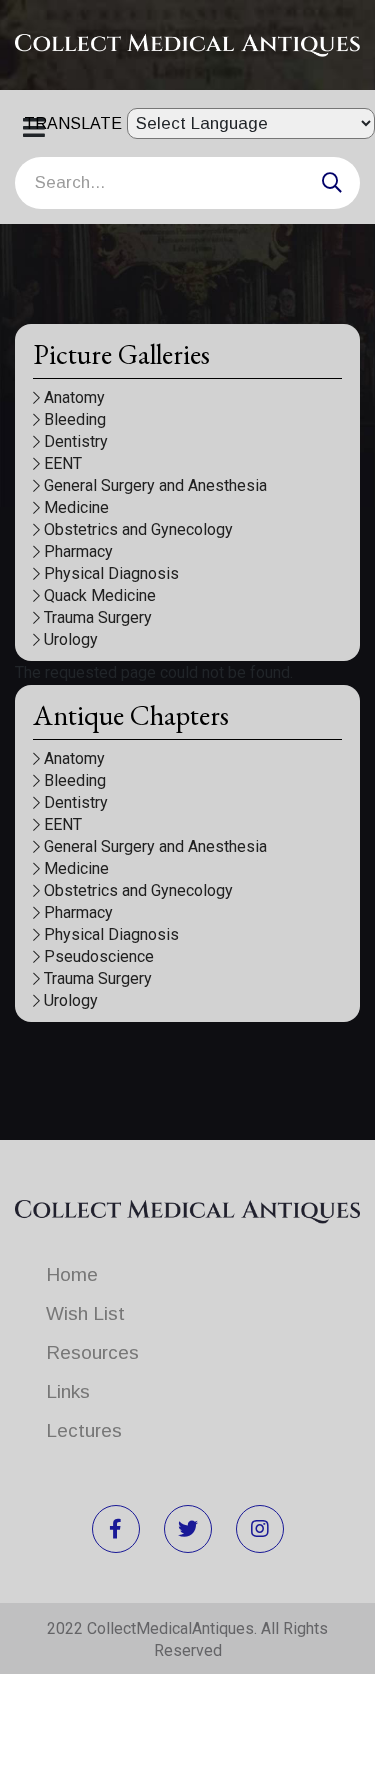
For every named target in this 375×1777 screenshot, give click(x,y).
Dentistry (76, 441)
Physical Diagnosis (111, 573)
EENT (63, 463)
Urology (71, 639)
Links (68, 1391)
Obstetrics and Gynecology (138, 529)
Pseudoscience (99, 956)
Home (72, 1274)
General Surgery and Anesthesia (155, 485)
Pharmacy (78, 551)
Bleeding (75, 419)
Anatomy (74, 397)
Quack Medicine (100, 595)
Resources (92, 1352)
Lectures (84, 1430)
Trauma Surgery (98, 617)
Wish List (85, 1313)
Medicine (76, 507)
